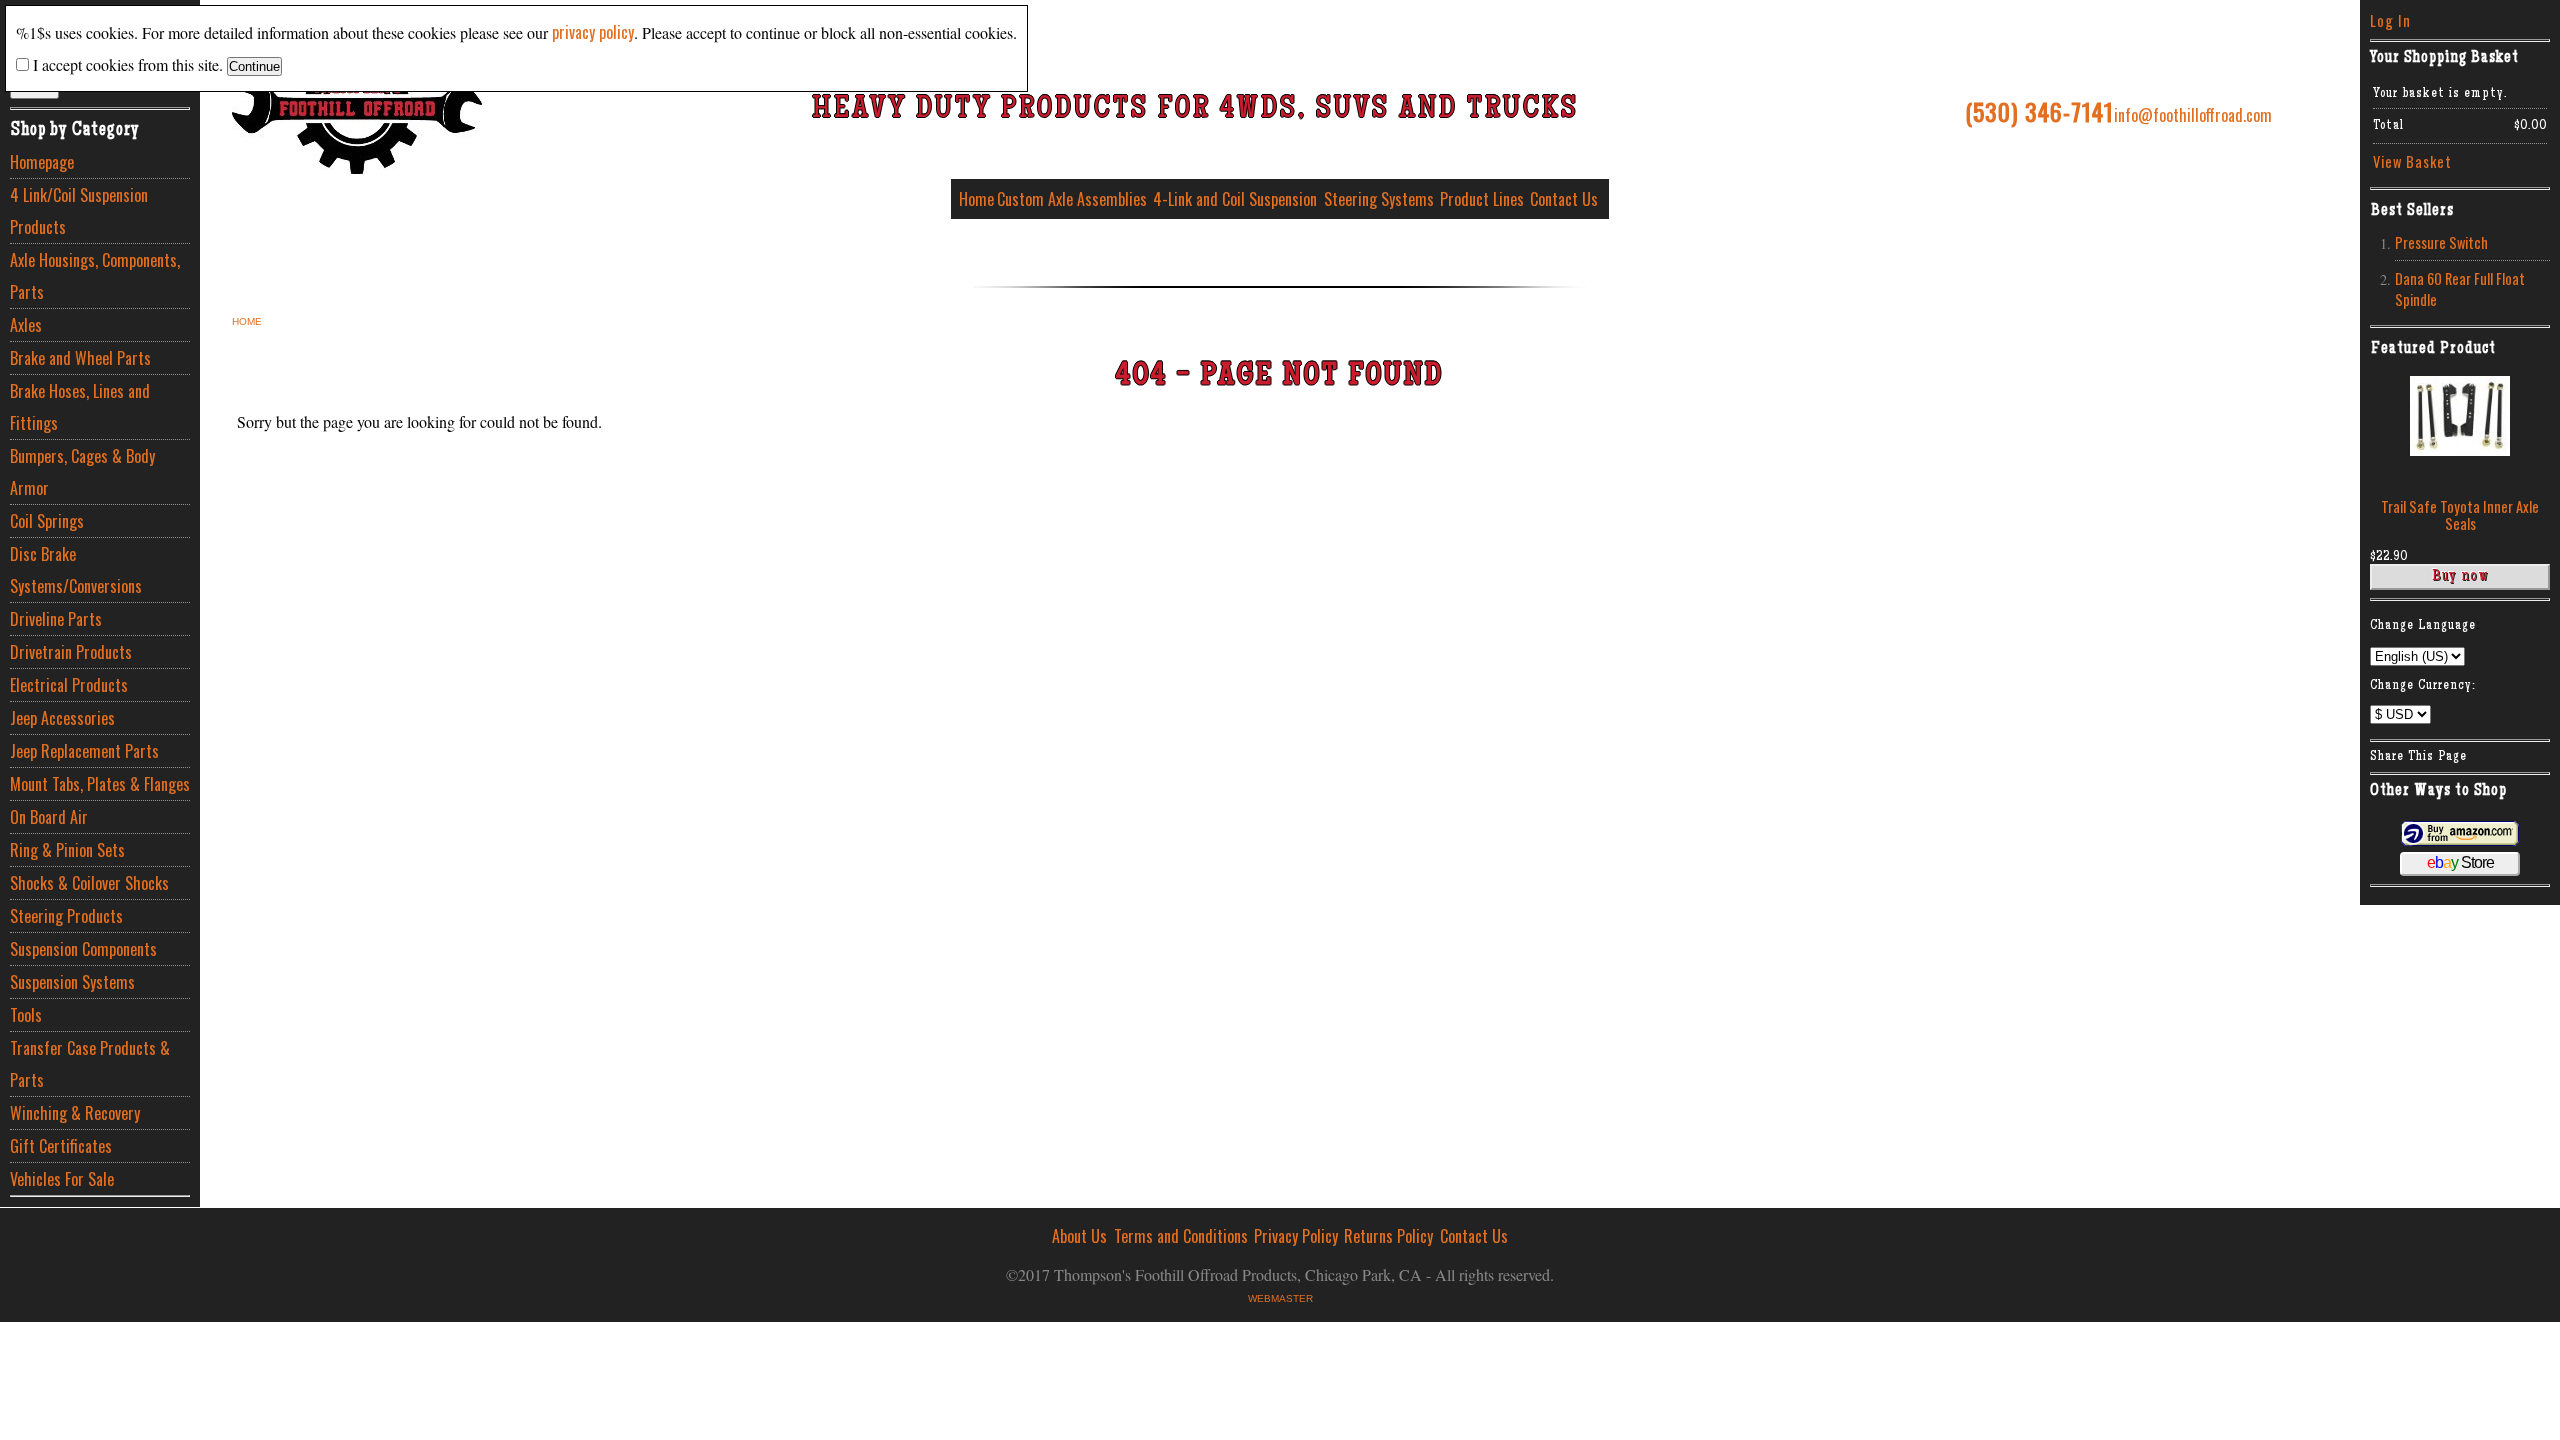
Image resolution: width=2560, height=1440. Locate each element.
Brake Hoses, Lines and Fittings (80, 407)
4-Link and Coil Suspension (1235, 199)
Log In (2390, 20)
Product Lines (1482, 199)
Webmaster (1280, 1298)
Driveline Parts (56, 619)
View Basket (2412, 161)
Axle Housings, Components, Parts (95, 276)
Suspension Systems (72, 982)
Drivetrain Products (71, 652)
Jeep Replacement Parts (84, 751)
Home (976, 199)
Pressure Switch (2441, 242)
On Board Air (49, 817)
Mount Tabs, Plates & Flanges (100, 784)
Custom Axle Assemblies (1072, 199)
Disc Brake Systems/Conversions (76, 570)
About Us (1079, 1236)
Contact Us (1564, 199)
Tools (26, 1015)
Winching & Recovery (75, 1113)
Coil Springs (47, 521)
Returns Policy (1388, 1236)
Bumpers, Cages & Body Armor (82, 472)
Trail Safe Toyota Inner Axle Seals (2460, 515)
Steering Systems (1379, 199)
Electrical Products (69, 685)
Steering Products (66, 916)
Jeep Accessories (62, 718)
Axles (26, 325)
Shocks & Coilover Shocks (89, 883)
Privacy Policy (1296, 1236)
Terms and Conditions (1181, 1236)
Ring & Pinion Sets (67, 850)
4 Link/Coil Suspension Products (79, 211)
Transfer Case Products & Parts (90, 1064)
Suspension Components (83, 949)
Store (2460, 862)
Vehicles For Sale (62, 1179)
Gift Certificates (61, 1146)
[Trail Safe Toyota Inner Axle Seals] (2460, 449)
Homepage (42, 162)
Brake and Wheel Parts (80, 358)
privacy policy (593, 32)
